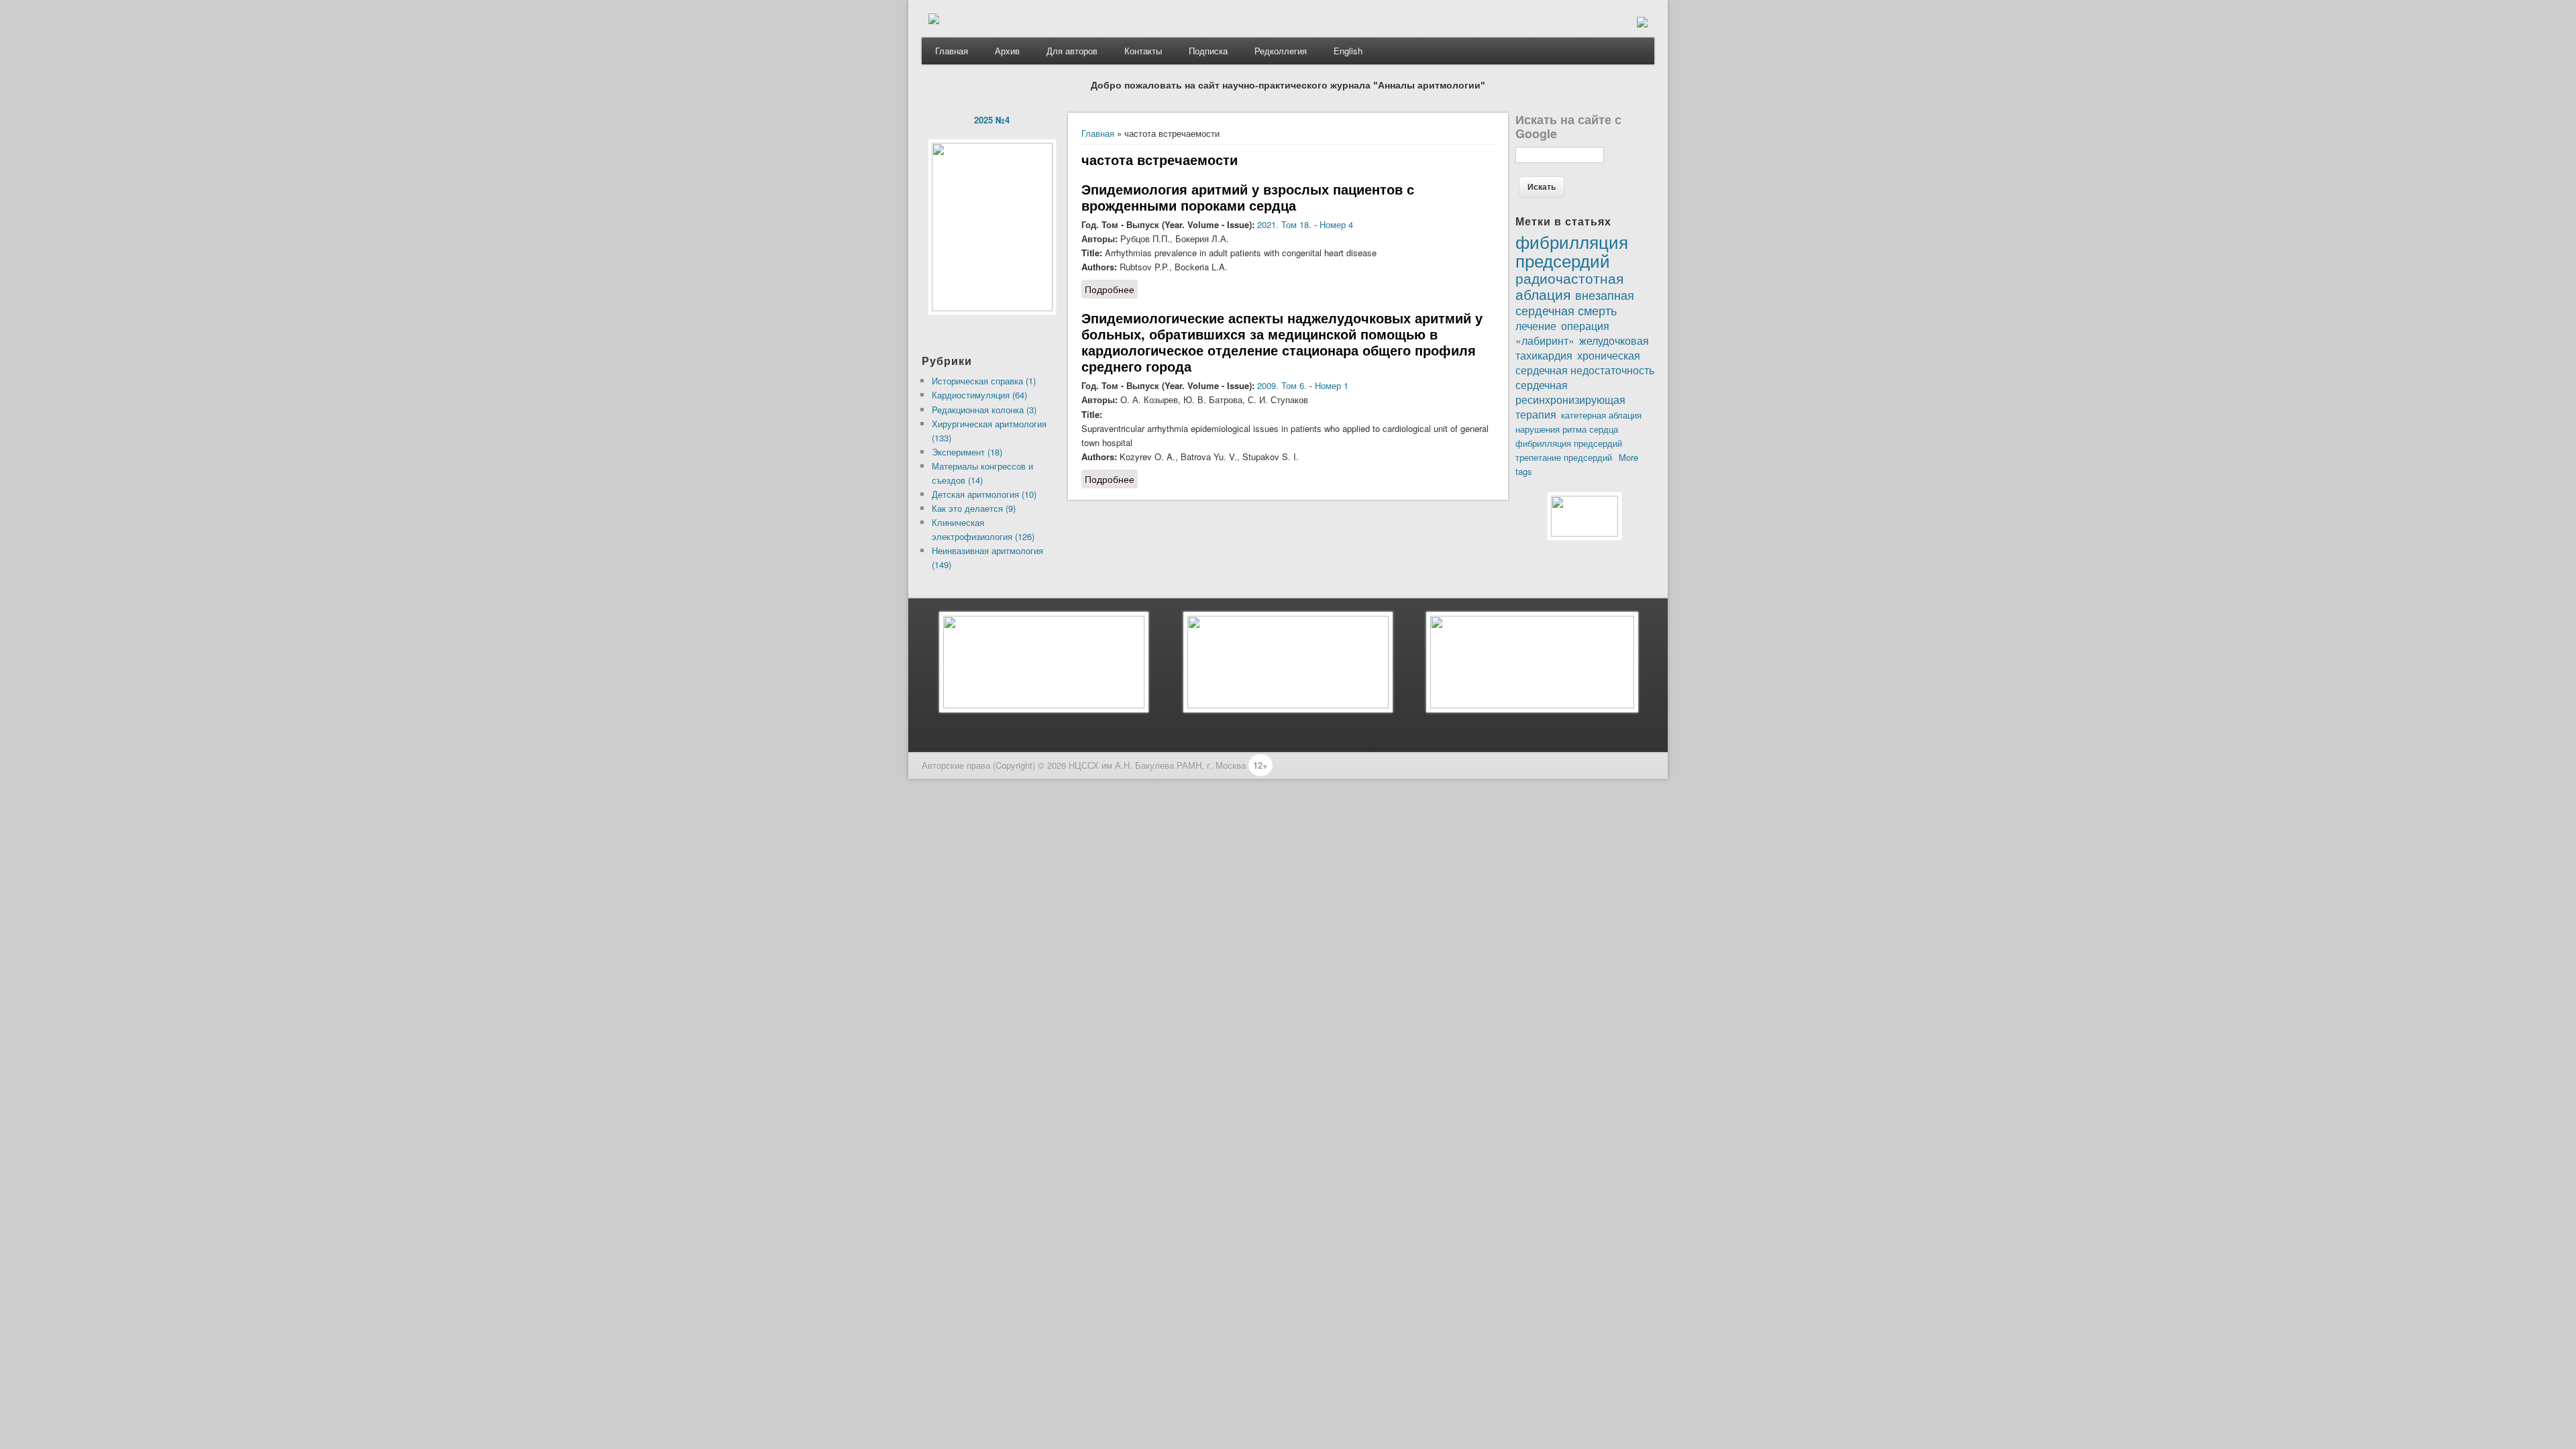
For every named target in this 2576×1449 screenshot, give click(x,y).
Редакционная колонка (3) (984, 410)
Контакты (1143, 51)
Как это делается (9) (974, 508)
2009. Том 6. (1282, 385)
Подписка (1208, 51)
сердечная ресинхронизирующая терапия (1570, 399)
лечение (1536, 325)
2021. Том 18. (1284, 224)
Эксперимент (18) (967, 452)
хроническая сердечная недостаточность (1585, 362)
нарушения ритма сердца (1567, 429)
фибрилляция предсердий (1572, 250)
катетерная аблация (1601, 415)
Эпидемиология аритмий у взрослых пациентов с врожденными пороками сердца (1248, 197)
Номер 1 (1332, 385)
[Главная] (934, 20)
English (1348, 51)
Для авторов (1072, 51)
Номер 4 (1336, 224)
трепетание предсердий (1564, 457)
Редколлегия (1281, 51)
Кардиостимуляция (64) (979, 395)
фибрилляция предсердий (1569, 443)
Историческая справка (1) (984, 381)
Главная (952, 51)
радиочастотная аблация (1569, 286)
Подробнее (1111, 289)
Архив (1007, 51)
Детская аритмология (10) (984, 494)
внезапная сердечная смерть (1575, 302)
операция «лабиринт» (1562, 333)
